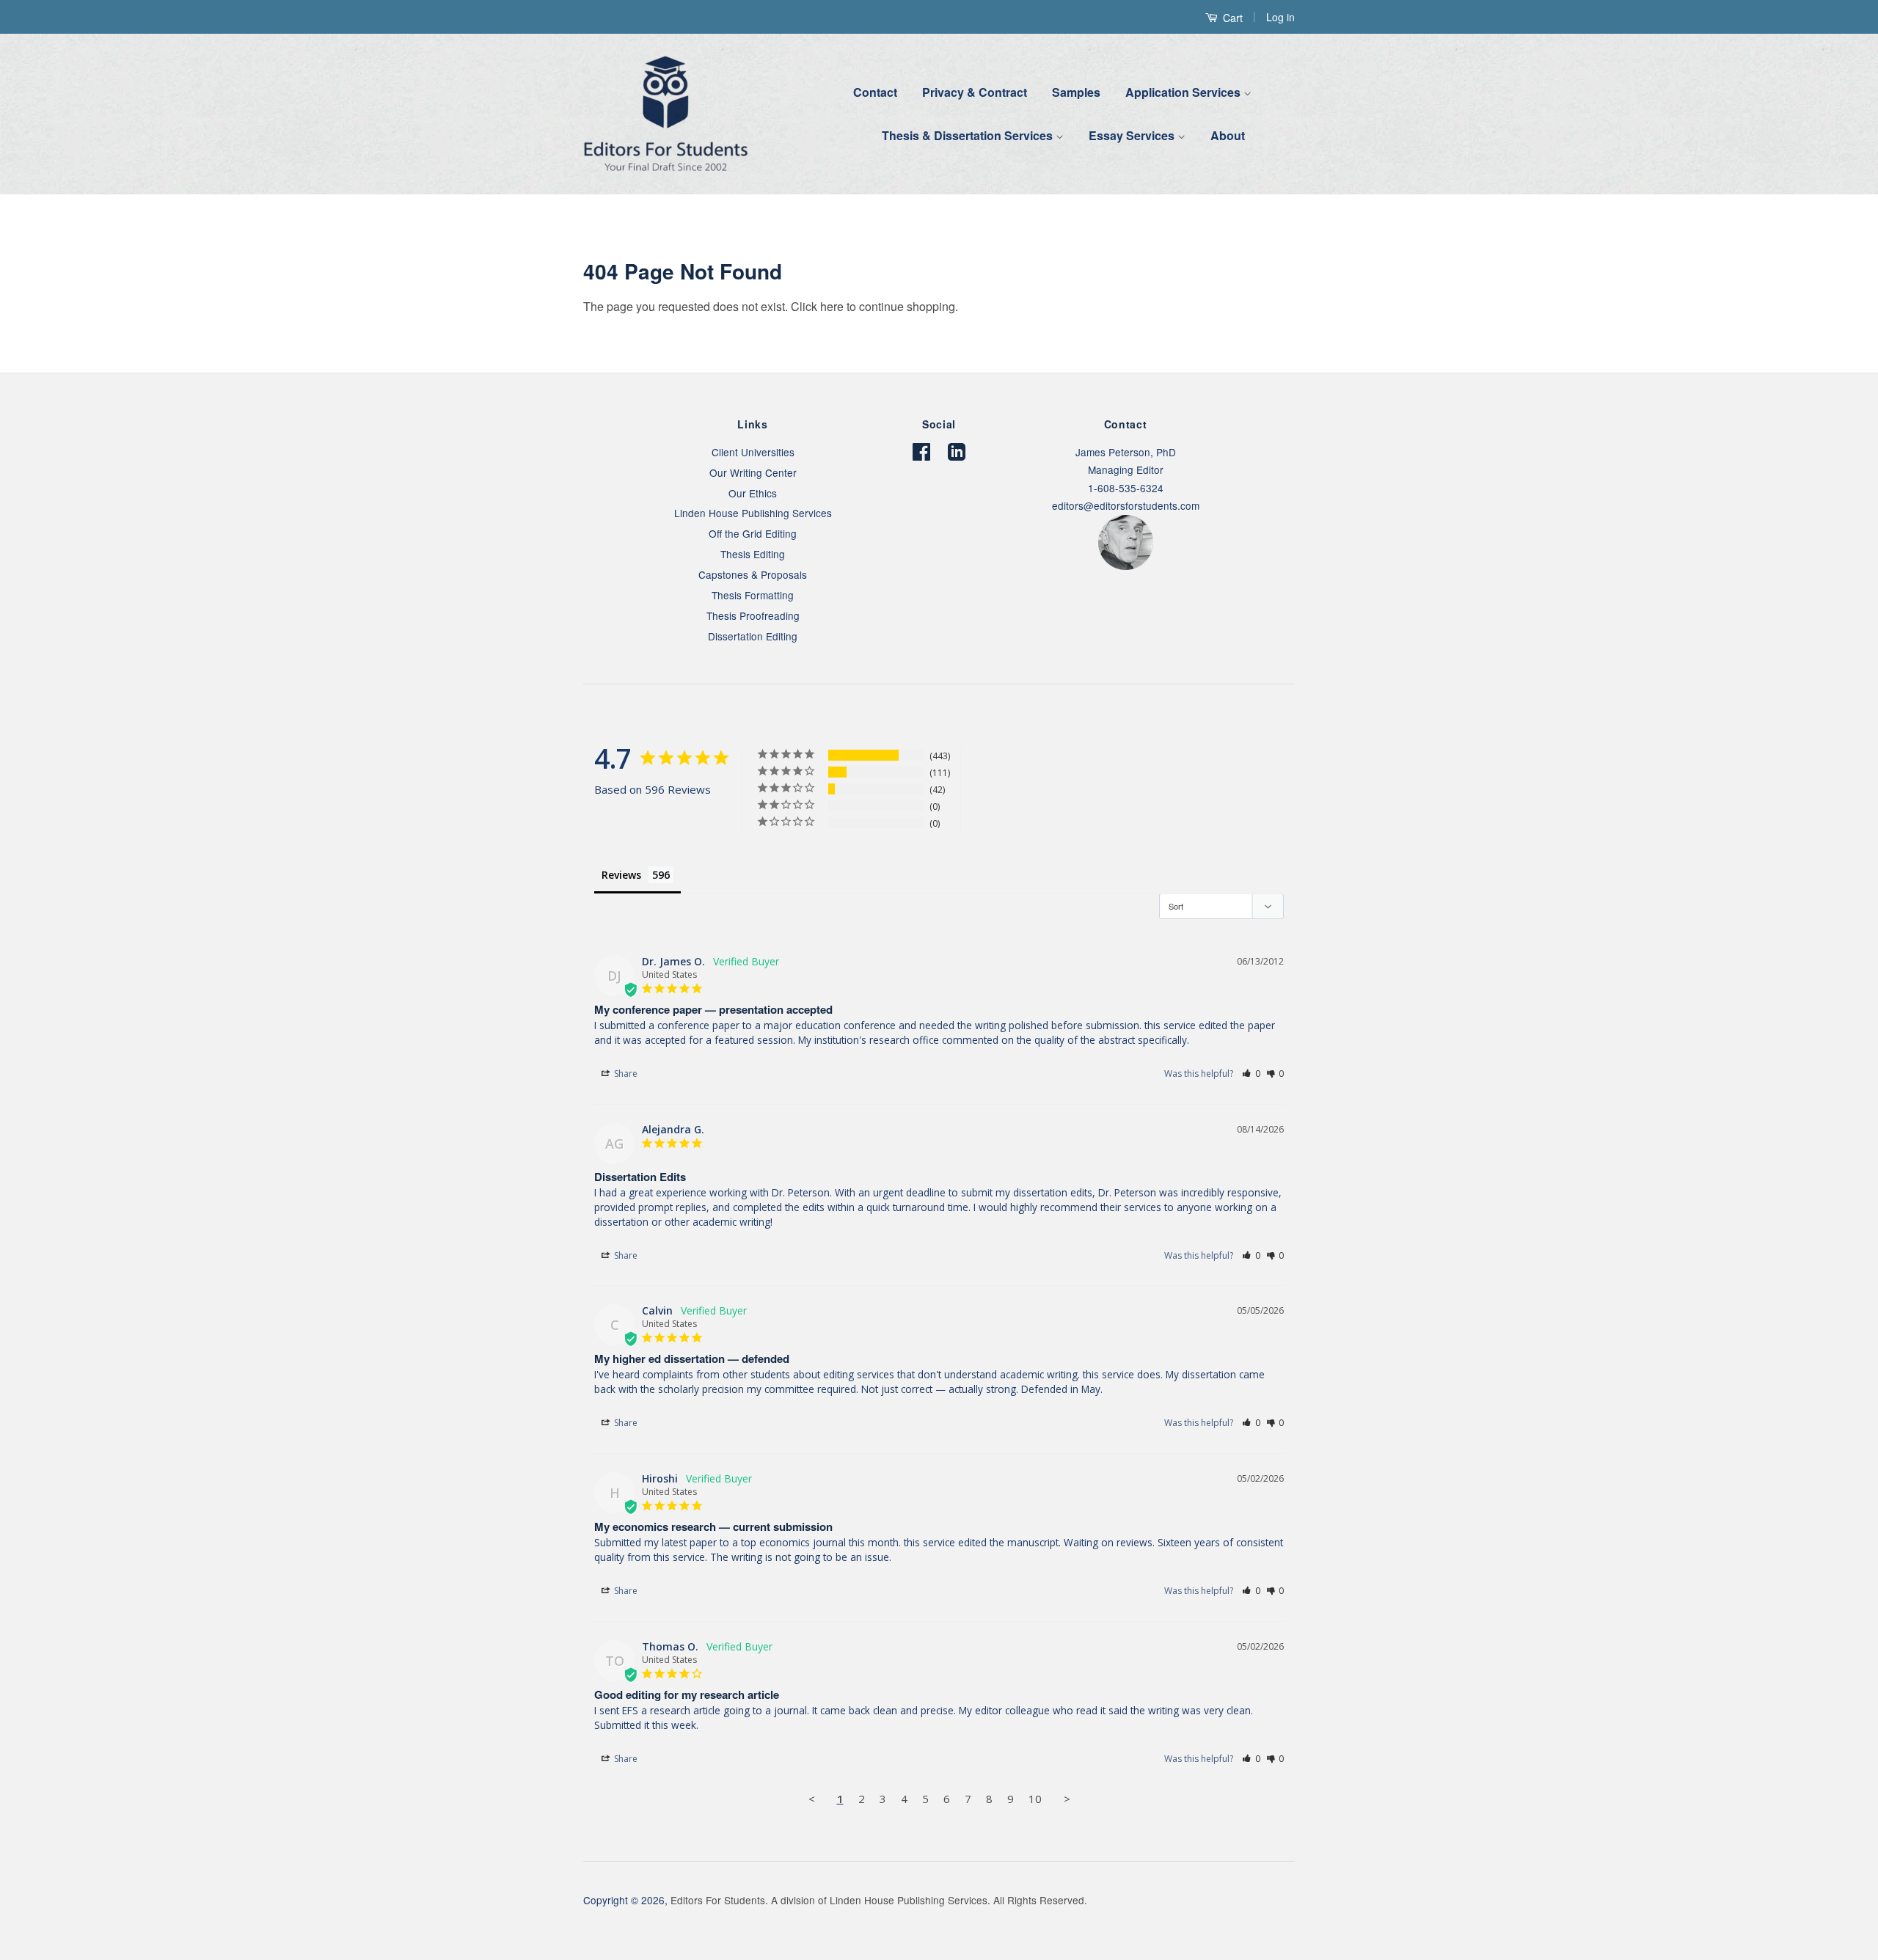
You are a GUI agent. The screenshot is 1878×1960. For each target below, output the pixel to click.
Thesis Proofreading (753, 615)
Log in (1280, 17)
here (832, 306)
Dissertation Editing (753, 636)
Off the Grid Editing (753, 533)
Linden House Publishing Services (753, 513)
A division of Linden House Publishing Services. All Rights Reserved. (929, 1900)
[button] (1251, 1074)
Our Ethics (753, 493)
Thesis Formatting (753, 595)
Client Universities (753, 452)
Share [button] (625, 1074)
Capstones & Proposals (753, 574)
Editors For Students (718, 1900)
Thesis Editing (753, 554)
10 (1035, 1799)
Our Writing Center (753, 472)
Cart (1231, 18)
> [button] (1067, 1799)
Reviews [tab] (621, 875)
